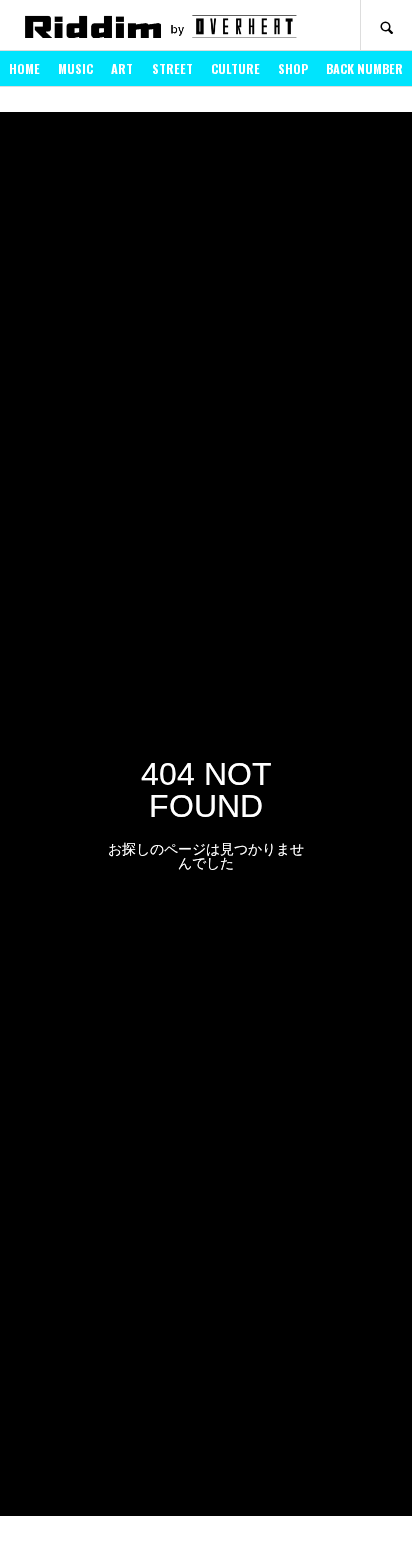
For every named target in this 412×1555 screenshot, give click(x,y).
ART (122, 68)
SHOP (293, 68)
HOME (24, 68)
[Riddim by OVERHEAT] (160, 26)
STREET (172, 68)
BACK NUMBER (364, 68)
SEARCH (386, 25)
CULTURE (235, 68)
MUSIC (75, 68)
